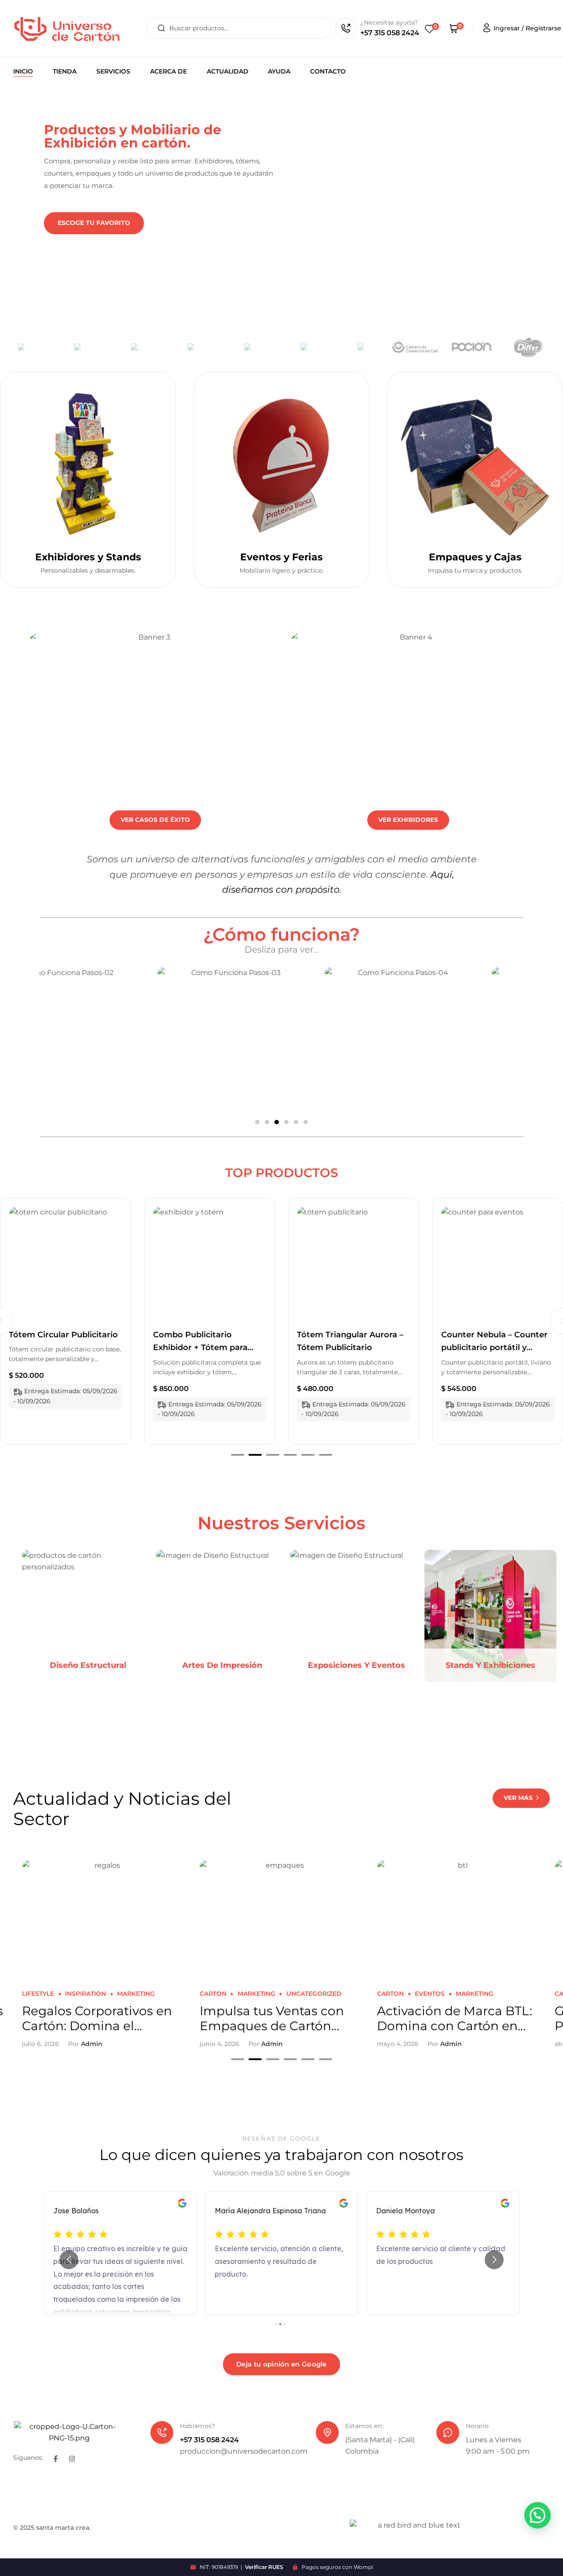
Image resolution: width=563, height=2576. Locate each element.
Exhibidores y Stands (88, 557)
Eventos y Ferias (281, 557)
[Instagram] (72, 2459)
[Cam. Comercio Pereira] (541, 347)
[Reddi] (88, 347)
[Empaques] (475, 464)
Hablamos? (197, 2426)
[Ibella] (315, 347)
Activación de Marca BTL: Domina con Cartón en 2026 (277, 2018)
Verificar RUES (264, 2567)
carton (35, 1994)
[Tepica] (258, 347)
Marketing (79, 1994)
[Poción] (428, 347)
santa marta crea (63, 2528)
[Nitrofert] (32, 347)
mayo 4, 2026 (220, 2044)
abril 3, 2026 (396, 2044)
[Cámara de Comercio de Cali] (372, 347)
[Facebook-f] (56, 2459)
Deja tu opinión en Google (281, 2364)
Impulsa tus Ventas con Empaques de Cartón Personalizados (94, 2018)
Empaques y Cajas (475, 557)
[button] (257, 1122)
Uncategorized (136, 1994)
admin (94, 2044)
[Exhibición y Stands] (88, 464)
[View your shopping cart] (454, 28)
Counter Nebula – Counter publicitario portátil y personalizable (350, 1348)
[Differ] (485, 347)
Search (161, 28)
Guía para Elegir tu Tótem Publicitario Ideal (456, 2018)
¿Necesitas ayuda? (389, 22)
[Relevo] (145, 347)
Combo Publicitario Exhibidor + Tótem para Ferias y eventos (56, 1348)
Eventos (252, 1994)
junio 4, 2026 (42, 2044)
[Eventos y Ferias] (281, 464)
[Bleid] (201, 347)
